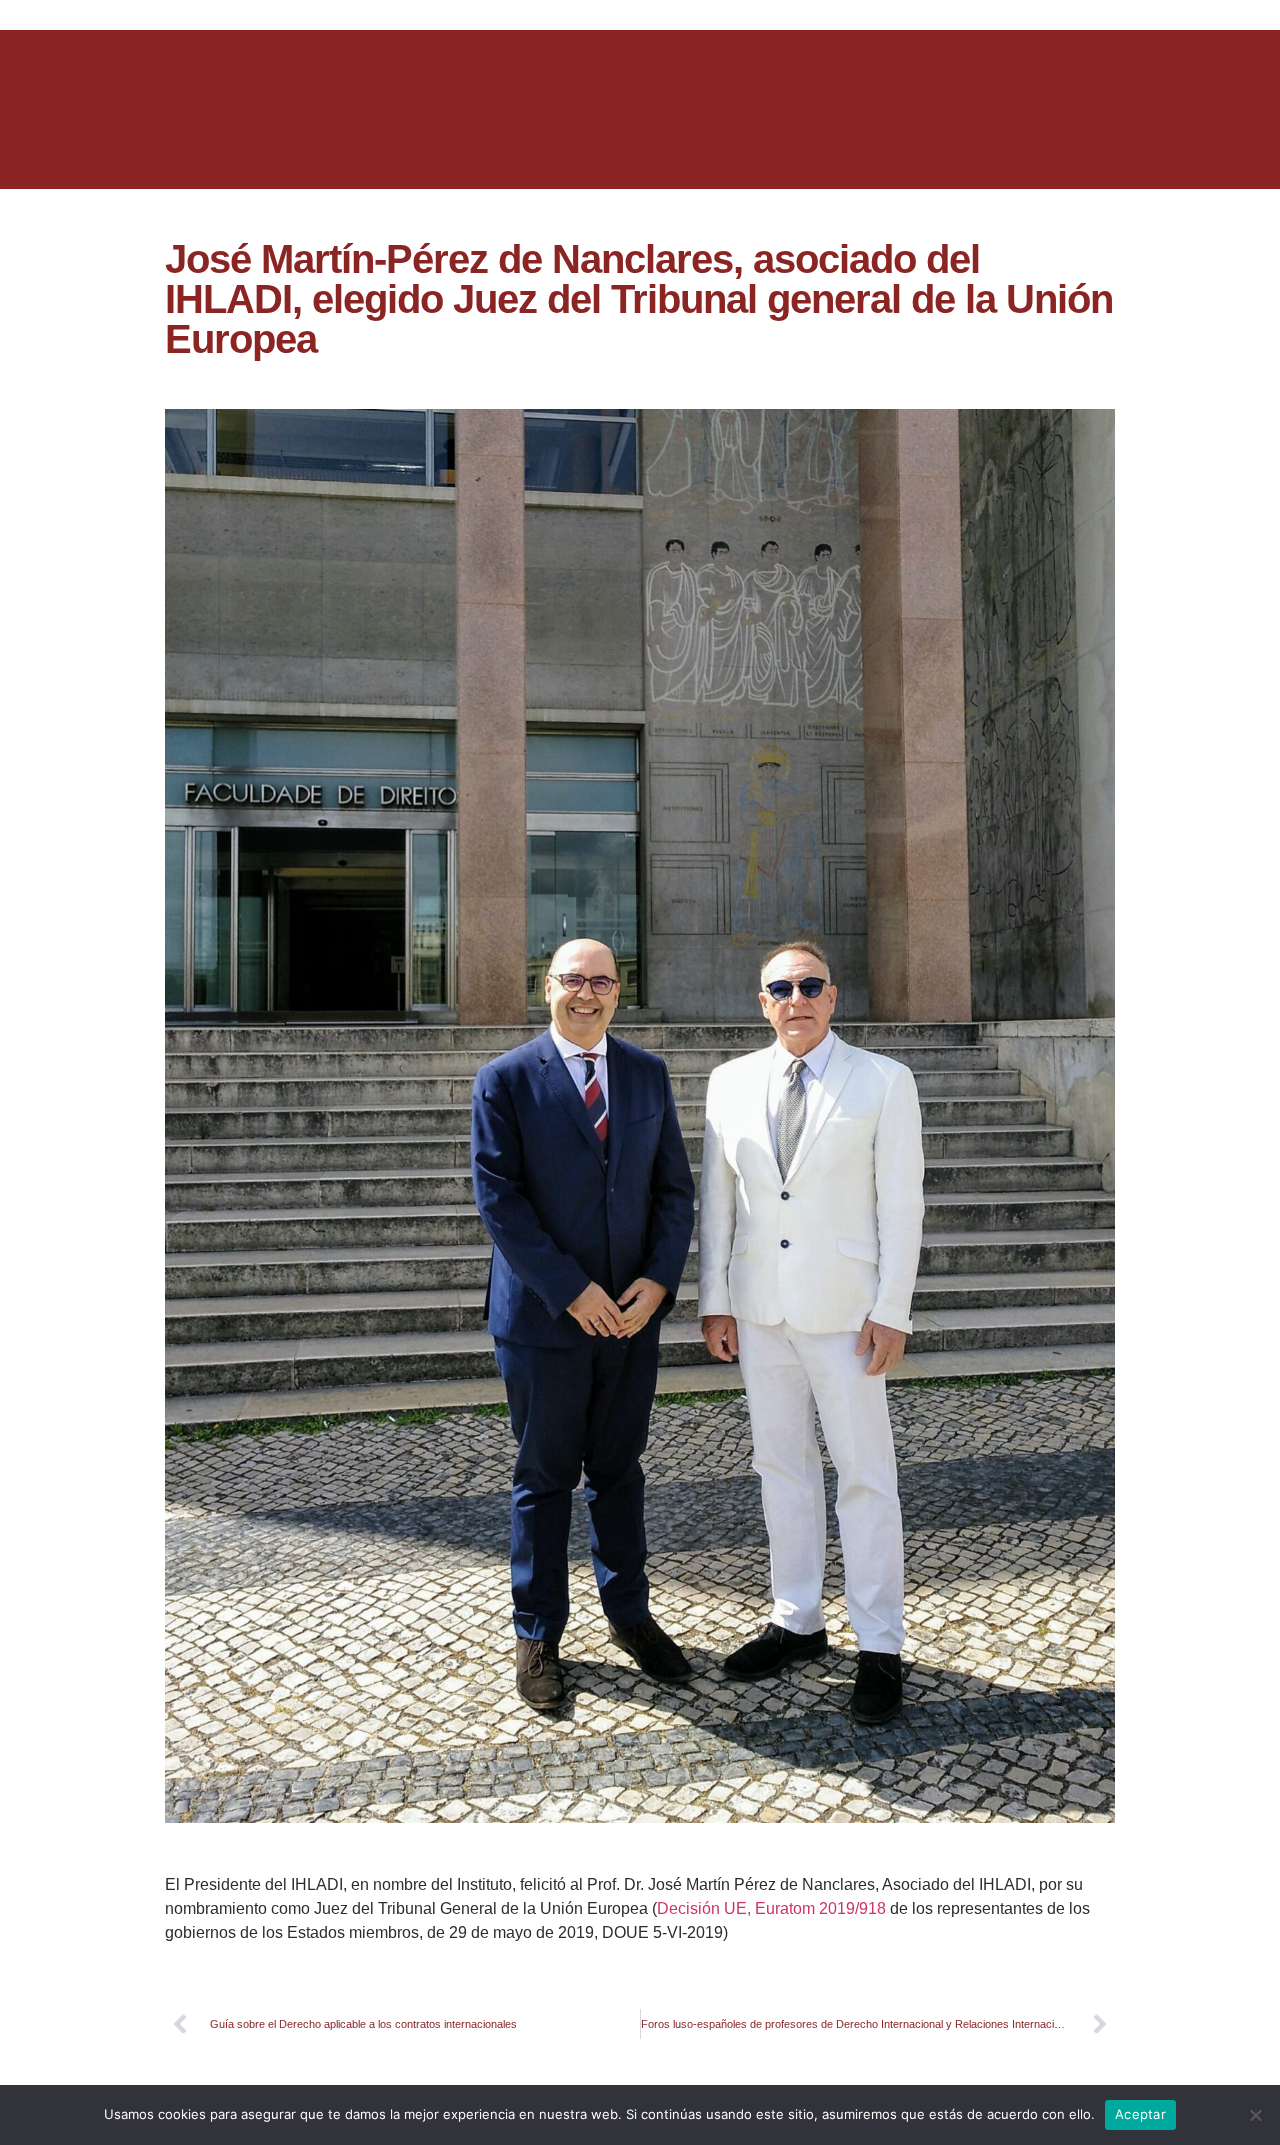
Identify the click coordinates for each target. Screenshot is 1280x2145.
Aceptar (1140, 2114)
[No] (1255, 2115)
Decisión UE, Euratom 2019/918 (771, 1908)
